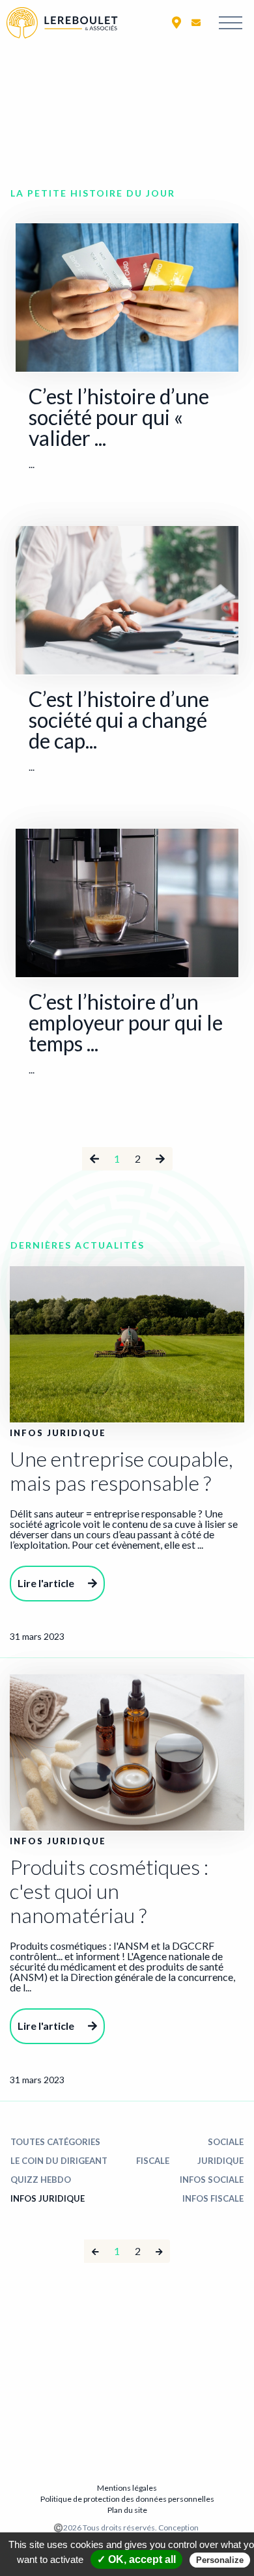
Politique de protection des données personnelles (127, 2499)
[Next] (159, 2251)
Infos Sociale (212, 2180)
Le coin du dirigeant (59, 2161)
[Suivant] (160, 1159)
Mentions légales (127, 2488)
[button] (176, 22)
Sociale (226, 2142)
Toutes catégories (55, 2142)
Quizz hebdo (41, 2180)
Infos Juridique (48, 2198)
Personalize (220, 2560)
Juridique (220, 2161)
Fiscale (153, 2161)
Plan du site (127, 2510)
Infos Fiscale (213, 2198)
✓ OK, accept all (136, 2559)
